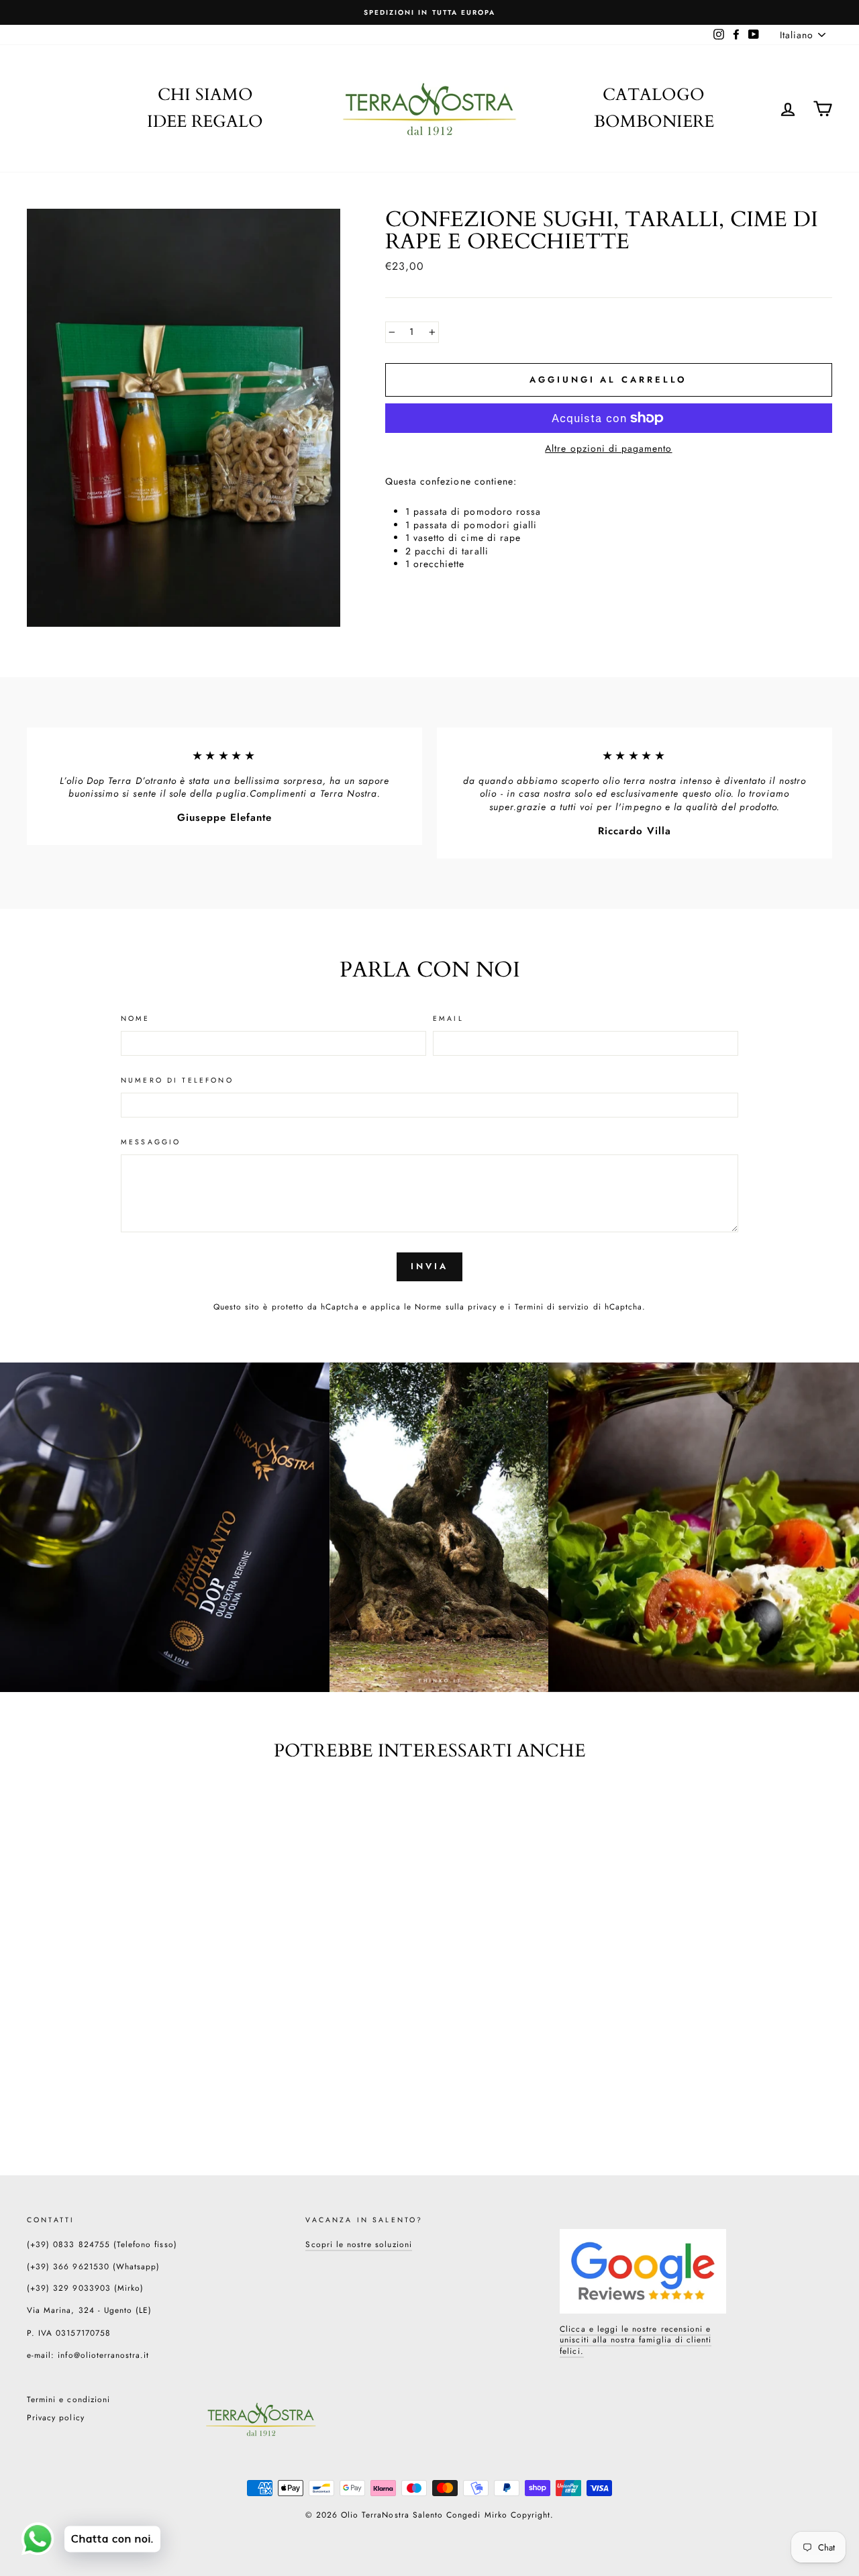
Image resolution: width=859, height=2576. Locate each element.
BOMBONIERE (654, 121)
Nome (136, 1019)
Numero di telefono (177, 1081)
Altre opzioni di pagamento (608, 449)
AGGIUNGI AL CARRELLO (101, 2076)
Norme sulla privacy (456, 1306)
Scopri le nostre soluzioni (358, 2244)
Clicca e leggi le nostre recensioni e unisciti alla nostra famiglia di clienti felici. (636, 2340)
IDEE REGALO (205, 121)
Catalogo (654, 95)
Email (448, 1019)
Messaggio (151, 1142)
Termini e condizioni (68, 2399)
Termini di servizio (552, 1306)
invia (429, 1266)
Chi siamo (205, 95)
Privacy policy (56, 2417)
